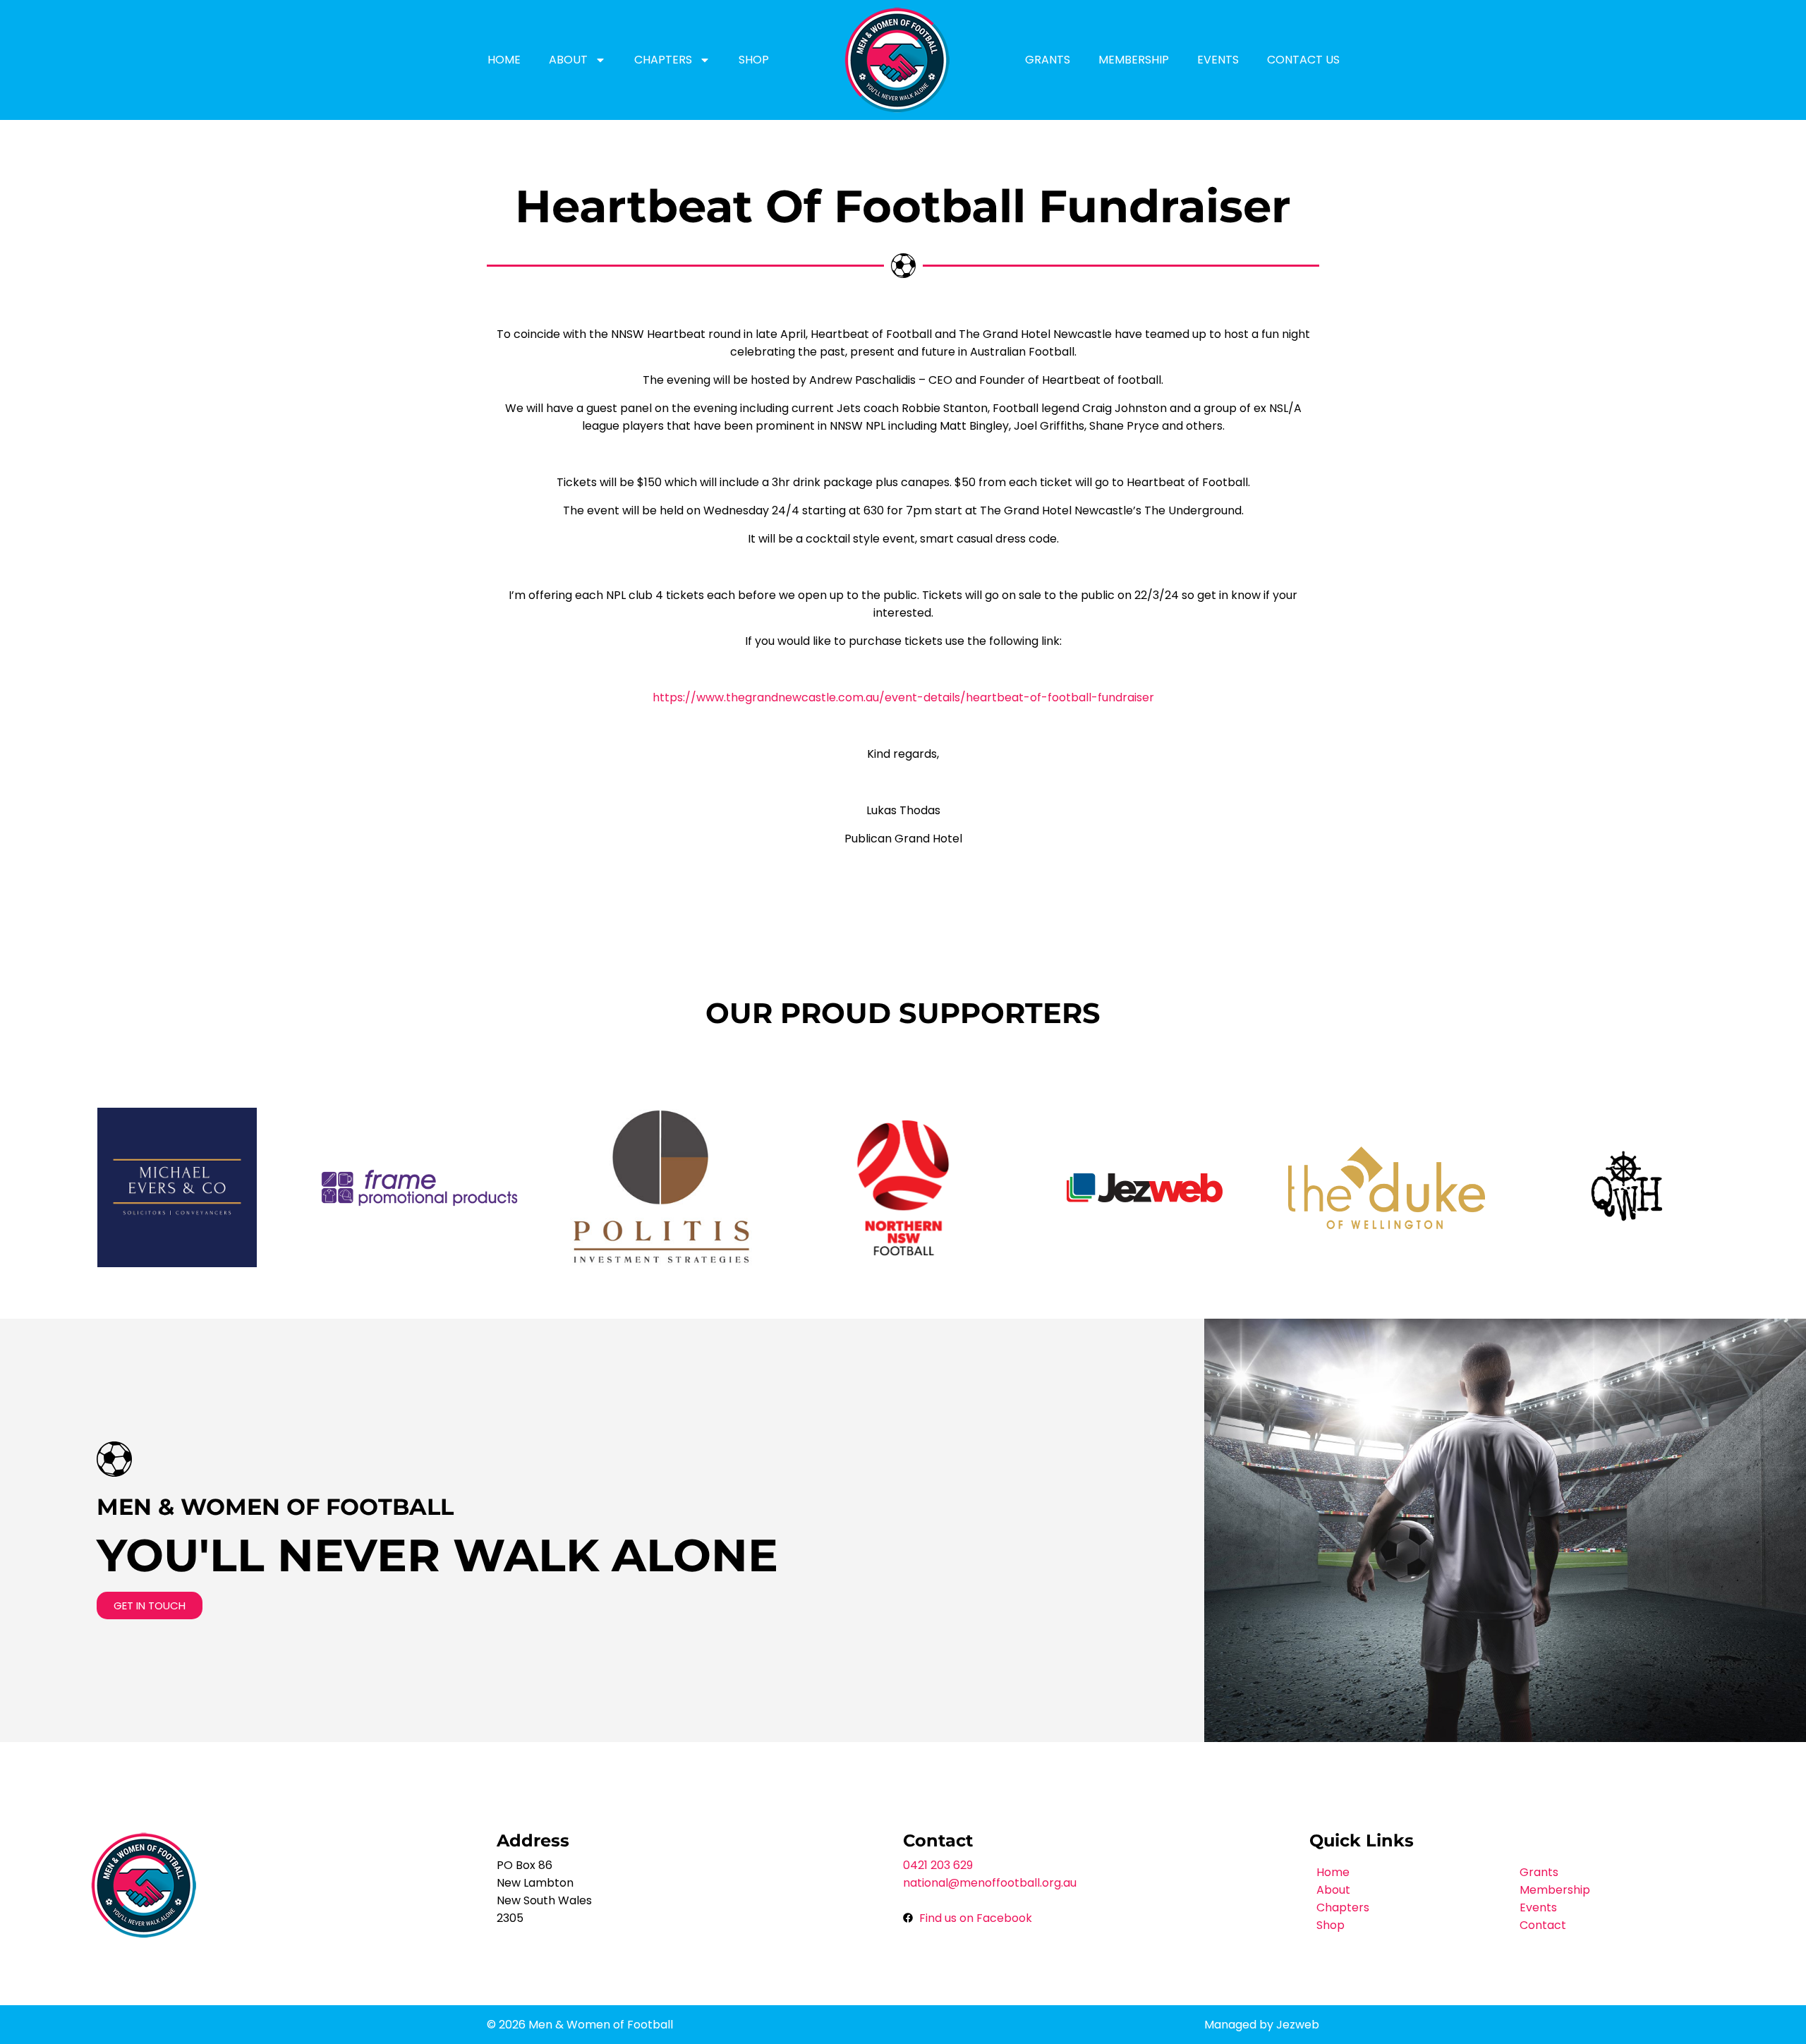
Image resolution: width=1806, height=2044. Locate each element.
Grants (1048, 60)
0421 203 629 (938, 1865)
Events (1218, 60)
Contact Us (1303, 60)
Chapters (663, 60)
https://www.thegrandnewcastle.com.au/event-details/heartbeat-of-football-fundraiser (903, 697)
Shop (754, 60)
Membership (1134, 60)
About (568, 60)
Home (504, 60)
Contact (1543, 1925)
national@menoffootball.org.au (990, 1883)
